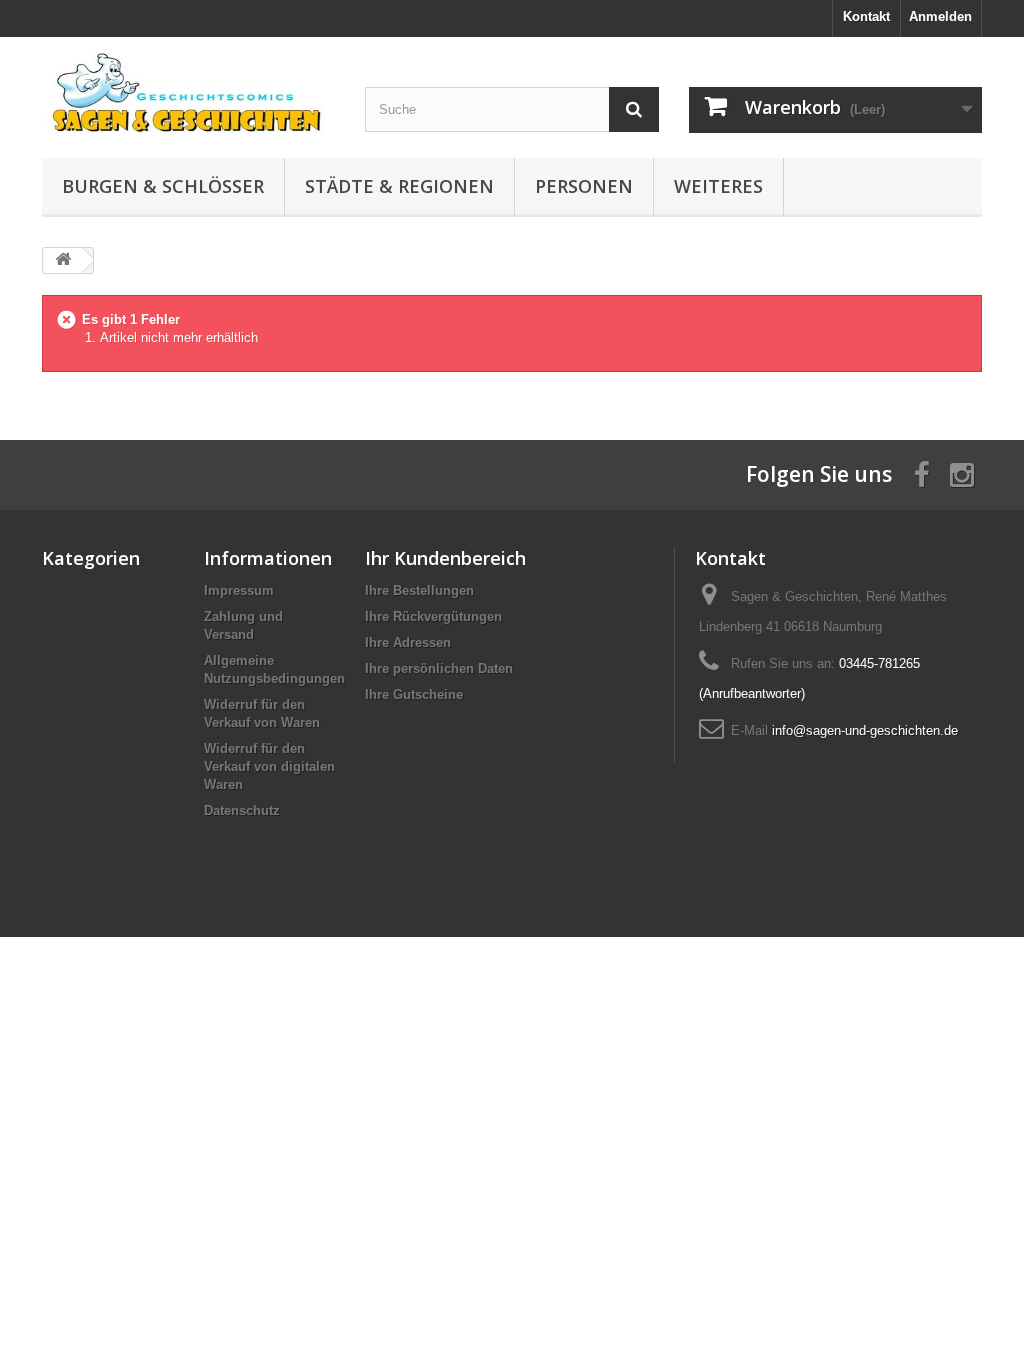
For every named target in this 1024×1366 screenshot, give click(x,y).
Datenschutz (242, 810)
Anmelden (940, 16)
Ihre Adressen (408, 642)
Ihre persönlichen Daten (439, 668)
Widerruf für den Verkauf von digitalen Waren (269, 766)
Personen (584, 186)
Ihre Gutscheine (414, 694)
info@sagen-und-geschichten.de (865, 730)
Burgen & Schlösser (163, 186)
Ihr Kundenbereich (445, 558)
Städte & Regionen (399, 186)
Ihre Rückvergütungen (433, 616)
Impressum (239, 590)
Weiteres (718, 186)
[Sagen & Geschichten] (188, 92)
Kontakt (866, 16)
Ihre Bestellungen (419, 590)
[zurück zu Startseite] (63, 260)
